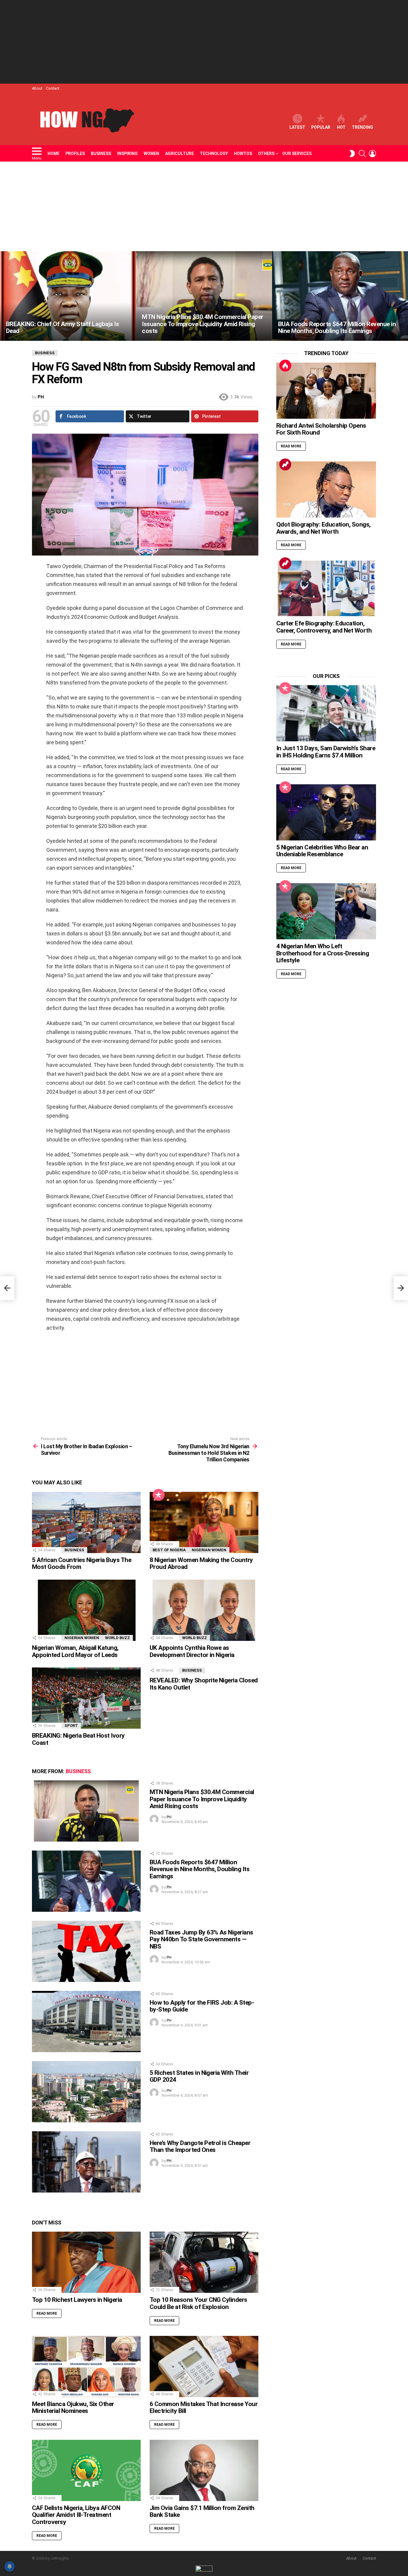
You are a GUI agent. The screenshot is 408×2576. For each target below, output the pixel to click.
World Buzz (118, 1638)
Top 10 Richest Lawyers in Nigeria (77, 2300)
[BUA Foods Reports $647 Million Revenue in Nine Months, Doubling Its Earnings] (340, 296)
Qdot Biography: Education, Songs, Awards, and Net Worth (323, 528)
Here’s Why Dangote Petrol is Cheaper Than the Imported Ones (200, 2147)
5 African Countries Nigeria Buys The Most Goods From (82, 1564)
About (37, 88)
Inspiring (127, 154)
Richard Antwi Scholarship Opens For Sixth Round (321, 429)
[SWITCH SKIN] (352, 154)
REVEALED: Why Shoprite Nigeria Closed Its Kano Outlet (204, 1684)
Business (101, 154)
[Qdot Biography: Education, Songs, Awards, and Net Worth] (326, 490)
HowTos (243, 154)
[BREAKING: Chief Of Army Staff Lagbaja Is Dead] (68, 296)
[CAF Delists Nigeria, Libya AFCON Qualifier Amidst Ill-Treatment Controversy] (86, 2470)
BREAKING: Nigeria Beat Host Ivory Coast (78, 1739)
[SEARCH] (362, 154)
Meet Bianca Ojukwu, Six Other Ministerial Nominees (73, 2408)
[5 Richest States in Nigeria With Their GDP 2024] (86, 2092)
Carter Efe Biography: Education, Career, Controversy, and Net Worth (324, 627)
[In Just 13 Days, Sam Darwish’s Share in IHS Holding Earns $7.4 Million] (326, 713)
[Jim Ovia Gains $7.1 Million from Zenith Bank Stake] (204, 2470)
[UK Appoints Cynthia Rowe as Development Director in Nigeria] (204, 1610)
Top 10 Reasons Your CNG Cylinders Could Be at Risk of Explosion (198, 2303)
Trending (362, 127)
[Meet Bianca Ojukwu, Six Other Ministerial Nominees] (86, 2366)
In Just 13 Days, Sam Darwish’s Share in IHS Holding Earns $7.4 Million (326, 752)
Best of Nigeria (169, 1550)
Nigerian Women (209, 1550)
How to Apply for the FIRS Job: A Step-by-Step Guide (202, 2006)
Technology (214, 154)
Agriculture (180, 154)
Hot (341, 127)
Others (266, 154)
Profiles (75, 154)
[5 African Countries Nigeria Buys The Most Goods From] (86, 1522)
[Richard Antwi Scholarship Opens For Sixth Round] (326, 391)
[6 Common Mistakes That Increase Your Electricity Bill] (204, 2366)
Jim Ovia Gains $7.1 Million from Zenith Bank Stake (202, 2511)
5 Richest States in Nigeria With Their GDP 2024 (199, 2076)
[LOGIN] (372, 154)
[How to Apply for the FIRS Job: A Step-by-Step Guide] (86, 2022)
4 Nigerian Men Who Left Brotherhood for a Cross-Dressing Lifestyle (323, 953)
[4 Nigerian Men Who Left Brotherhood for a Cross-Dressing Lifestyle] (326, 911)
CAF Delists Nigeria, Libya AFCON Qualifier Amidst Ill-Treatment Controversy (76, 2515)
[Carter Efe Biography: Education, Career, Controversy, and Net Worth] (326, 588)
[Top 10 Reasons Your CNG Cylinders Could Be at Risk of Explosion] (204, 2262)
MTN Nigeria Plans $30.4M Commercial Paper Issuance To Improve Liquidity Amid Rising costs (202, 1799)
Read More (47, 2313)
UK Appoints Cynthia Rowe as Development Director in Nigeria (192, 1651)
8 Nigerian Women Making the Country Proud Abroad (201, 1564)
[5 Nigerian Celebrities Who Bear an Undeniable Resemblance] (326, 812)
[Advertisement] (204, 42)
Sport (71, 1726)
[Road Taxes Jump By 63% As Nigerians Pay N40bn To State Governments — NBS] (86, 1951)
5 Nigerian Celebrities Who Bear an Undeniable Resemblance (322, 851)
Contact (53, 88)
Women (151, 154)
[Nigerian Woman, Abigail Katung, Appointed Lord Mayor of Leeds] (86, 1610)
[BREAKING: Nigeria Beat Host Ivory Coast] (86, 1698)
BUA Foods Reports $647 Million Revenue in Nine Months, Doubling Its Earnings (200, 1869)
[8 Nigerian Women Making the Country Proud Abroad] (204, 1522)
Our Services (297, 154)
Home (53, 154)
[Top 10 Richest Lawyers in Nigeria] (86, 2262)
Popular (321, 127)
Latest (297, 127)
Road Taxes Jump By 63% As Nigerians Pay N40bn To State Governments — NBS (201, 1939)
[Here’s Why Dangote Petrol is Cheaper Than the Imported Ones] (86, 2162)
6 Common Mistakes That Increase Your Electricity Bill (204, 2408)
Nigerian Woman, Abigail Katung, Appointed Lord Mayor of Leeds (75, 1651)
